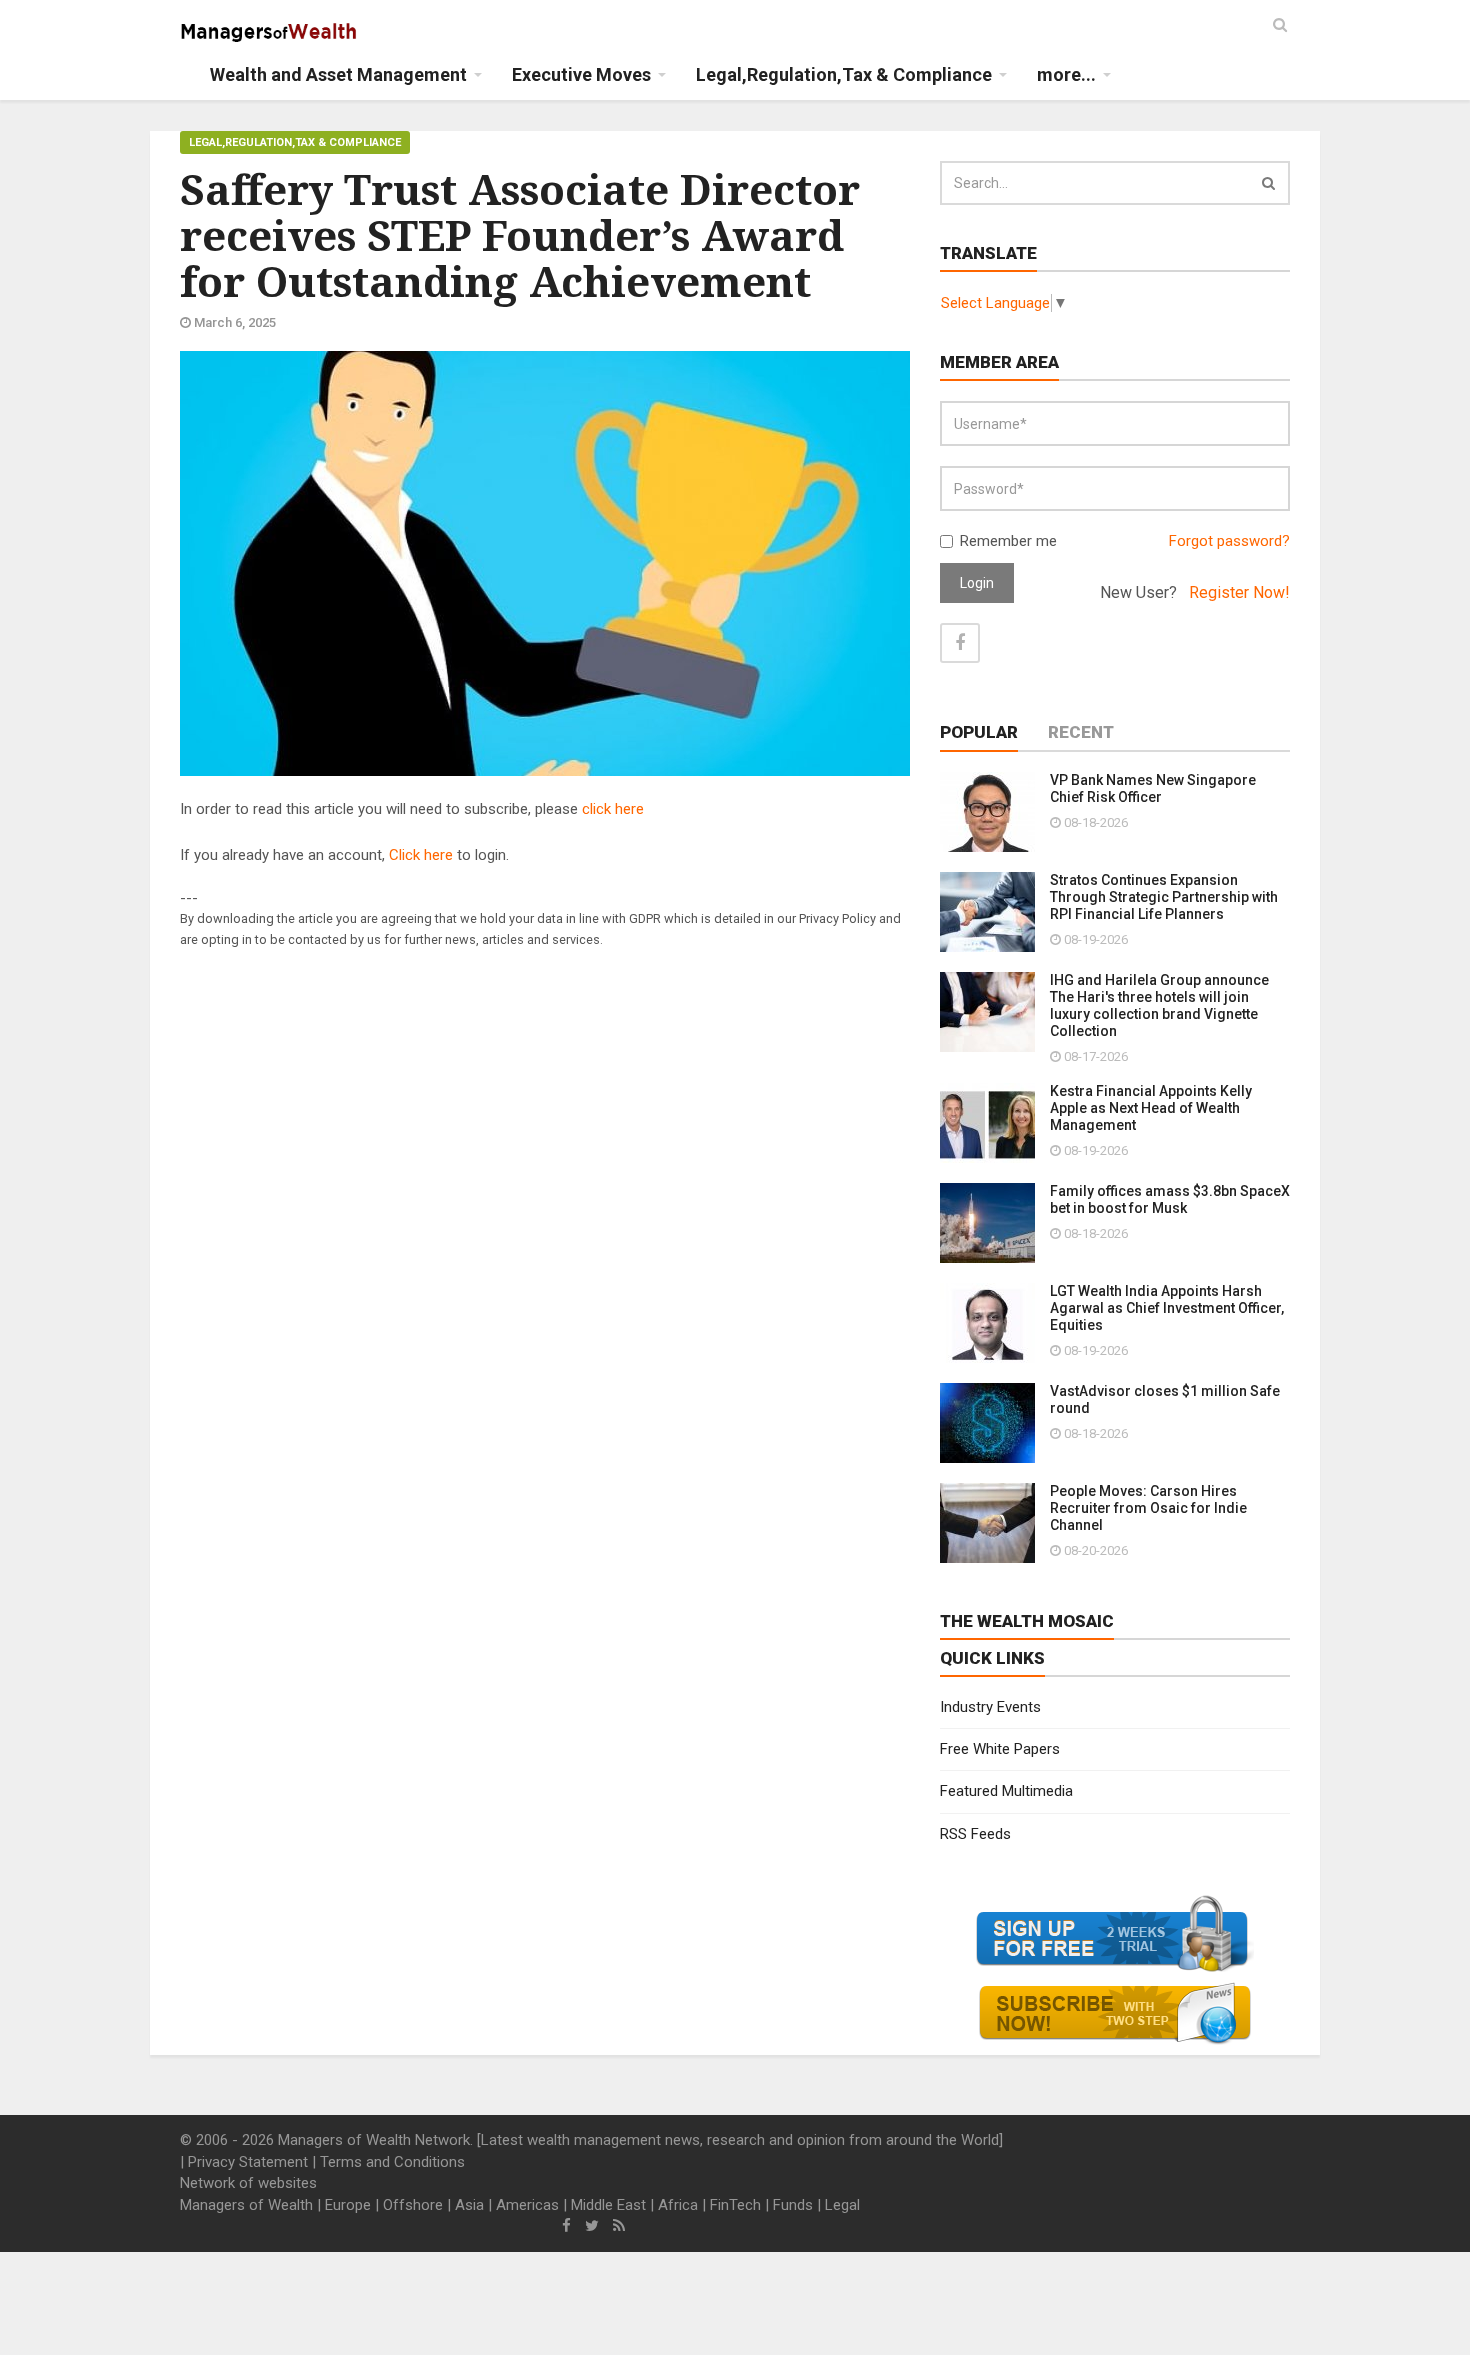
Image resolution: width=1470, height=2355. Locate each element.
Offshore (413, 2205)
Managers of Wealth (246, 2205)
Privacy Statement (248, 2162)
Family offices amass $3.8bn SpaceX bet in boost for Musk (1170, 1199)
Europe (348, 2205)
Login (977, 583)
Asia (469, 2205)
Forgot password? (1229, 541)
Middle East (608, 2205)
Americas (527, 2205)
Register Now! (1239, 592)
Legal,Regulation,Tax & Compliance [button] (844, 74)
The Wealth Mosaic (1027, 1621)
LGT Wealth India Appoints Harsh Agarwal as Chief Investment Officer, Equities (1167, 1308)
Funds (793, 2205)
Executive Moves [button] (581, 74)
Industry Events (990, 1707)
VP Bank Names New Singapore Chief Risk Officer (1153, 788)
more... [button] (1066, 74)
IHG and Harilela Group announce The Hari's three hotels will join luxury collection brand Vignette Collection (1159, 1005)
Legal (842, 2205)
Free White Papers (1000, 1749)
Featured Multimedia (1006, 1791)
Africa (678, 2205)
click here (613, 809)
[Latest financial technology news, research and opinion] (269, 30)
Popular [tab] (979, 732)
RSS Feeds (975, 1834)
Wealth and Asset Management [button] (338, 74)
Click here (421, 855)
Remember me (1008, 541)
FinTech (735, 2205)
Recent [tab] (1081, 732)
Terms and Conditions (392, 2162)
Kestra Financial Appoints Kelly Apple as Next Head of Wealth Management (1151, 1108)
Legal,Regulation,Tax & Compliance (295, 142)
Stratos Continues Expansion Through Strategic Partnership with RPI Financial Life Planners (1164, 897)
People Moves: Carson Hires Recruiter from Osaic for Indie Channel (1148, 1508)
